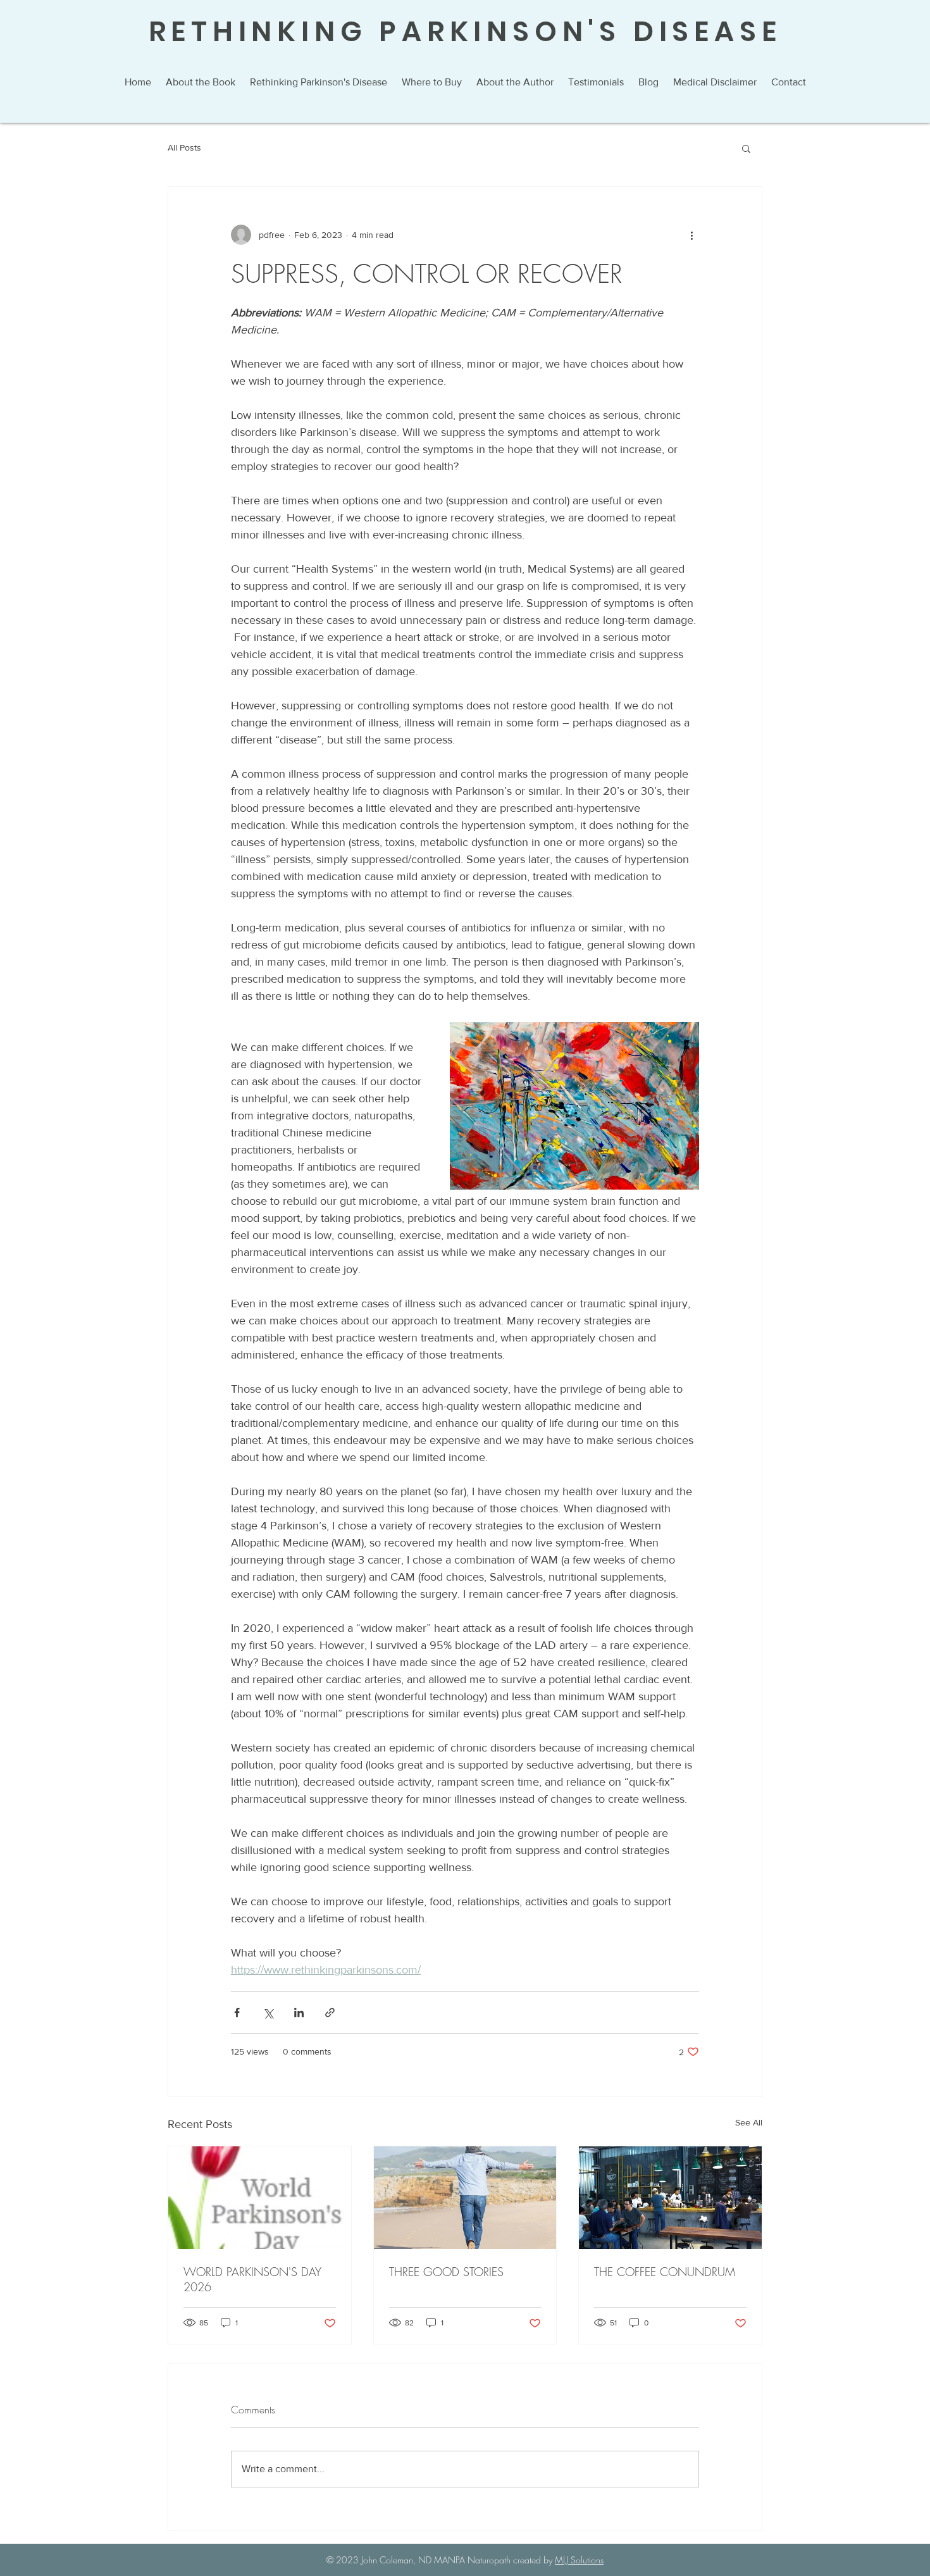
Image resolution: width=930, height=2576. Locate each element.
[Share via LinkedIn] (299, 2013)
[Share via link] (330, 2013)
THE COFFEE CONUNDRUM (665, 2272)
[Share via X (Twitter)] (268, 2013)
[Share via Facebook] (237, 2013)
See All (749, 2122)
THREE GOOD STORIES (446, 2272)
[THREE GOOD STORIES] (465, 2198)
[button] (746, 148)
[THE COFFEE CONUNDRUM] (670, 2198)
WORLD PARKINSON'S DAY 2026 (252, 2279)
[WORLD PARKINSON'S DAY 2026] (260, 2198)
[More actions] (691, 235)
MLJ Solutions (579, 2560)
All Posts (184, 147)
